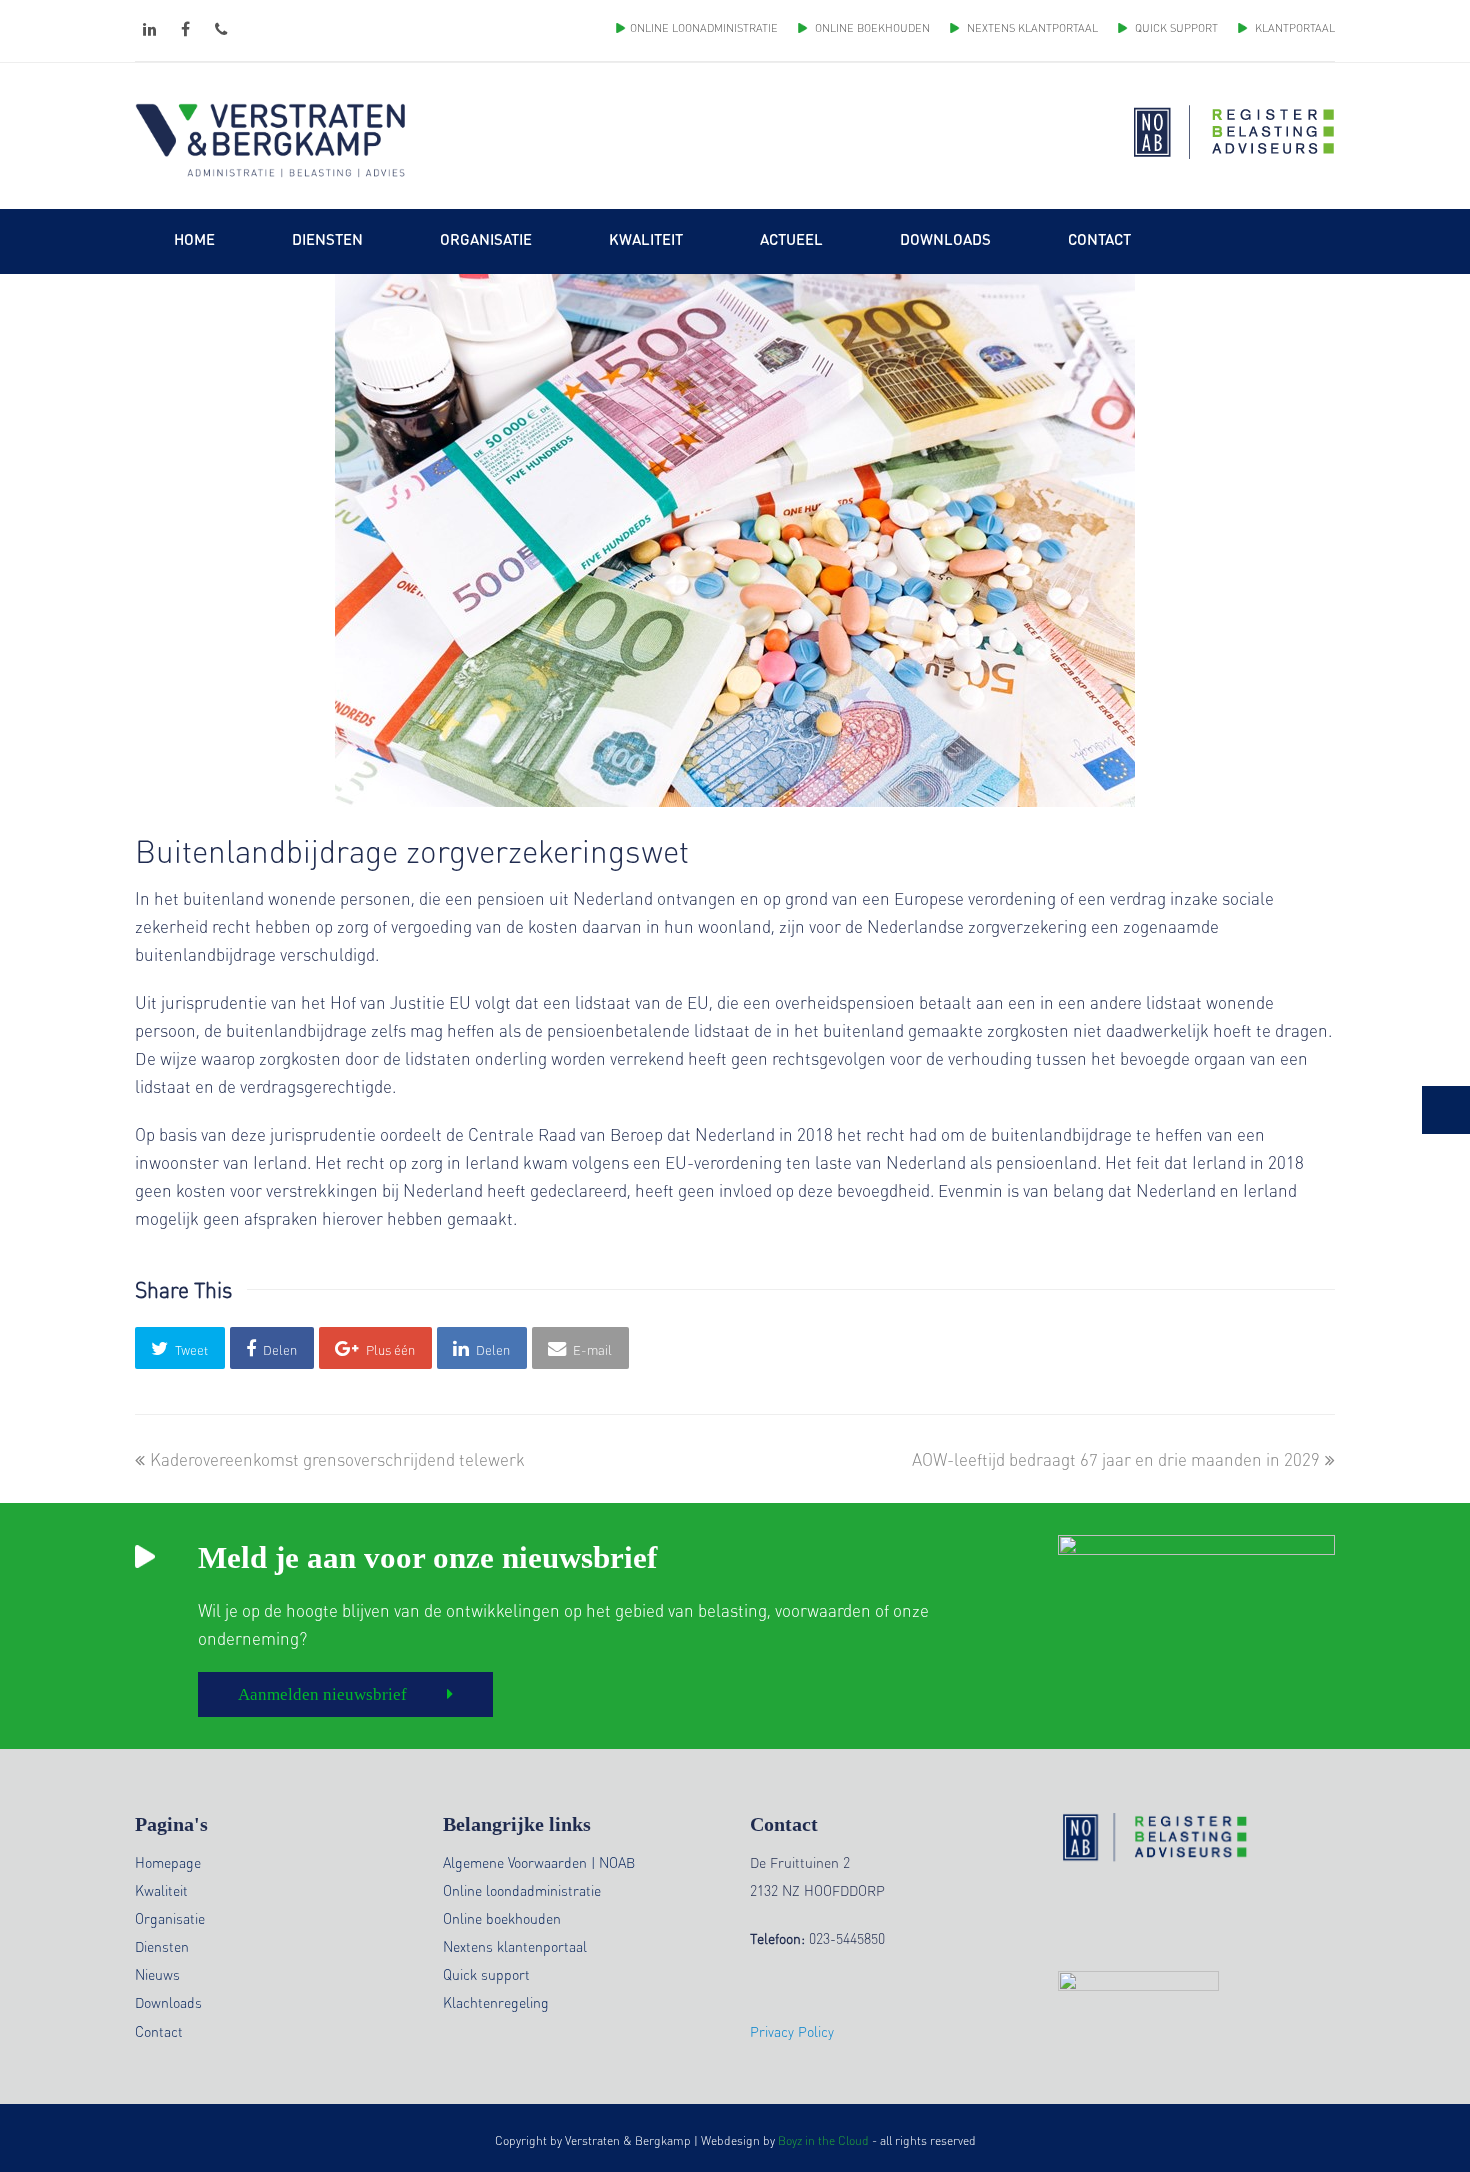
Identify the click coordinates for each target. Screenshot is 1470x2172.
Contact (159, 2031)
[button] (180, 1347)
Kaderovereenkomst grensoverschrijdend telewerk (337, 1459)
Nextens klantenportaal (515, 1946)
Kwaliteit (161, 1890)
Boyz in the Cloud (823, 2140)
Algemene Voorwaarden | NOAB (539, 1862)
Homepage (168, 1862)
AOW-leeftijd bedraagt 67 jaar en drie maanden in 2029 (1116, 1459)
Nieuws (157, 1974)
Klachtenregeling (496, 2002)
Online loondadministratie (522, 1890)
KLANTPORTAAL (1293, 28)
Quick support (486, 1974)
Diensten (162, 1946)
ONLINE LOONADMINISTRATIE (704, 28)
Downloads (168, 2002)
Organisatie (170, 1918)
